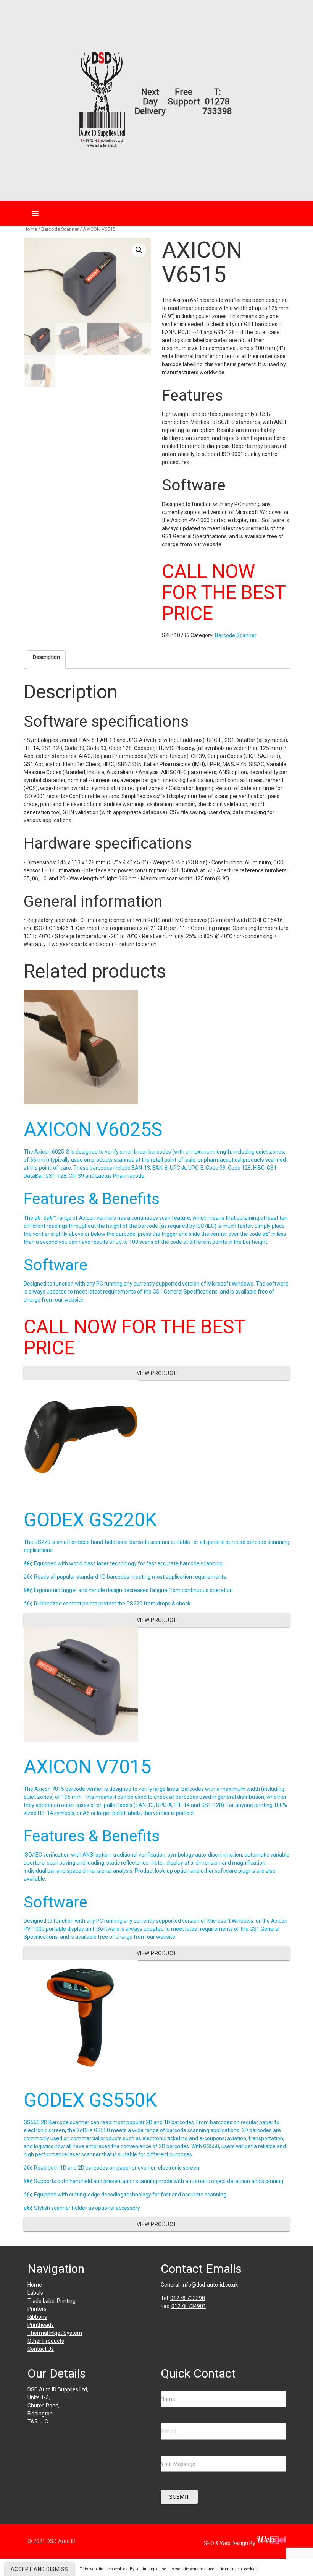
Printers (37, 2309)
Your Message (178, 2464)
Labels (35, 2293)
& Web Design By (236, 2543)
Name (168, 2399)
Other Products (46, 2341)
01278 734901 (189, 2306)
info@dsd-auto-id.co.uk (210, 2285)
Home (30, 229)
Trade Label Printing (52, 2301)
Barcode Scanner (60, 229)
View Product (157, 1373)
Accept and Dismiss (40, 2569)
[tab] (46, 659)
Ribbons (37, 2317)
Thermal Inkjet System (55, 2333)
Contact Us (41, 2349)
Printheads (41, 2325)
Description (46, 657)
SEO (210, 2543)
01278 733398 (217, 106)
